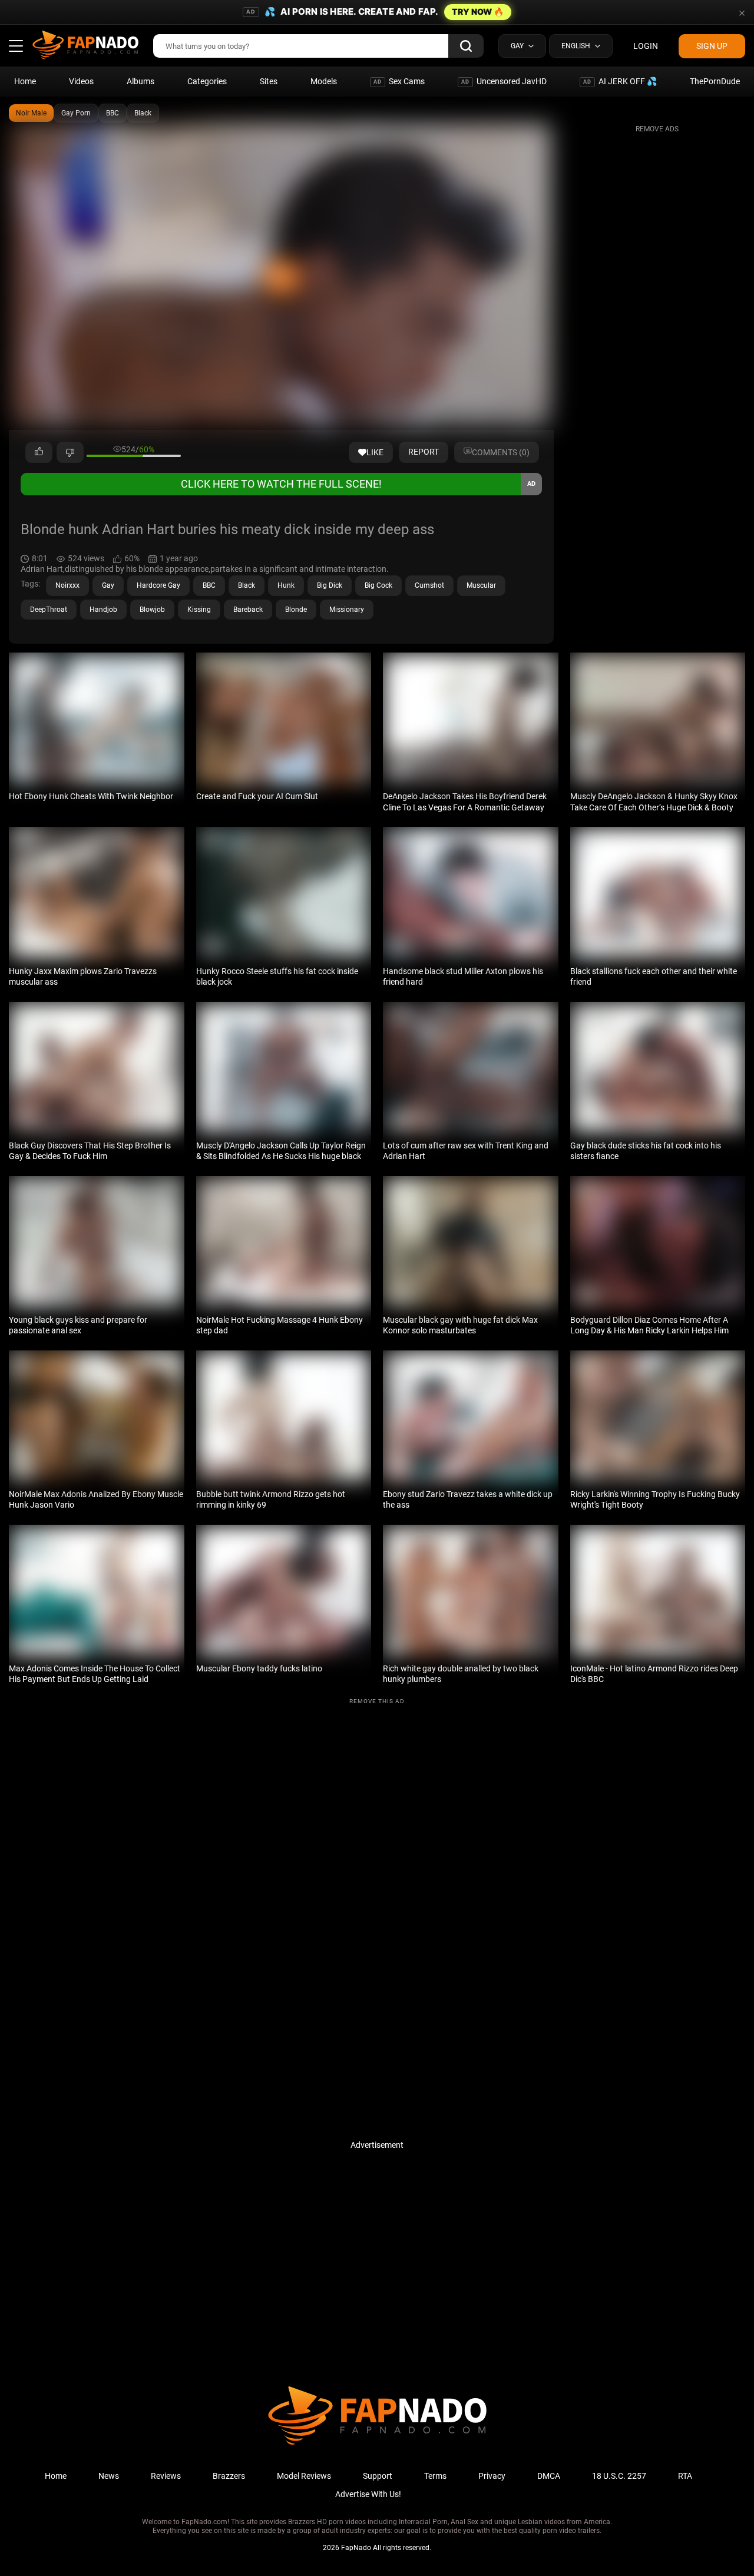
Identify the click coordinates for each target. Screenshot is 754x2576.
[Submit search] (466, 46)
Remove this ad (377, 1701)
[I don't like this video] (70, 452)
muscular (481, 585)
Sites (269, 81)
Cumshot (429, 585)
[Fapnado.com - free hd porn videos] (85, 46)
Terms (435, 2476)
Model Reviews (304, 2476)
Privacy (492, 2476)
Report (424, 452)
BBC (113, 113)
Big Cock (378, 585)
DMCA (549, 2476)
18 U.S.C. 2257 (619, 2476)
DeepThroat (49, 610)
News (109, 2476)
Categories (207, 81)
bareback (248, 610)
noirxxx (67, 585)
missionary (347, 610)
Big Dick (330, 585)
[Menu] (16, 46)
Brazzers (229, 2476)
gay (108, 585)
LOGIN (646, 46)
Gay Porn (76, 113)
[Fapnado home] (377, 2444)
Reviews (166, 2476)
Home (25, 81)
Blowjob (152, 610)
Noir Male (31, 113)
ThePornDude (715, 81)
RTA (685, 2476)
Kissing (199, 610)
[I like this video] (39, 452)
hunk (286, 585)
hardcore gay (158, 585)
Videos (81, 81)
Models (324, 81)
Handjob (103, 610)
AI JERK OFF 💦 (620, 81)
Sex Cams (399, 81)
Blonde (296, 610)
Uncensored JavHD (504, 81)
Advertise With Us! (368, 2494)
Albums (140, 81)
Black (143, 113)
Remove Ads (657, 129)
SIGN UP (712, 46)
